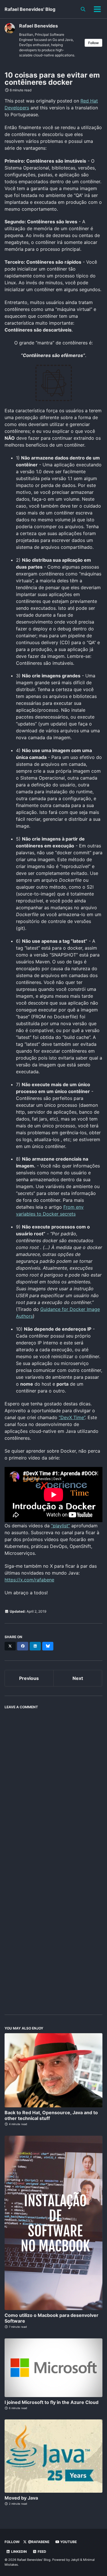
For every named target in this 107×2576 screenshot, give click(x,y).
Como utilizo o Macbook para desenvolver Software (52, 2318)
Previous (29, 1678)
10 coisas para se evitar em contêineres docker (52, 79)
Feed (42, 2552)
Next (78, 1678)
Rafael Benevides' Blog (30, 9)
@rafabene (38, 2542)
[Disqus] (53, 1784)
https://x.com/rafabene (29, 1580)
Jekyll (75, 2560)
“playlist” (60, 1526)
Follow (93, 43)
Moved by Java (21, 2498)
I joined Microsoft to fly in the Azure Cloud (52, 2402)
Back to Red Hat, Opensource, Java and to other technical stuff (51, 2115)
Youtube (68, 2542)
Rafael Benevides (39, 26)
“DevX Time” (72, 1417)
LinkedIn (19, 2552)
